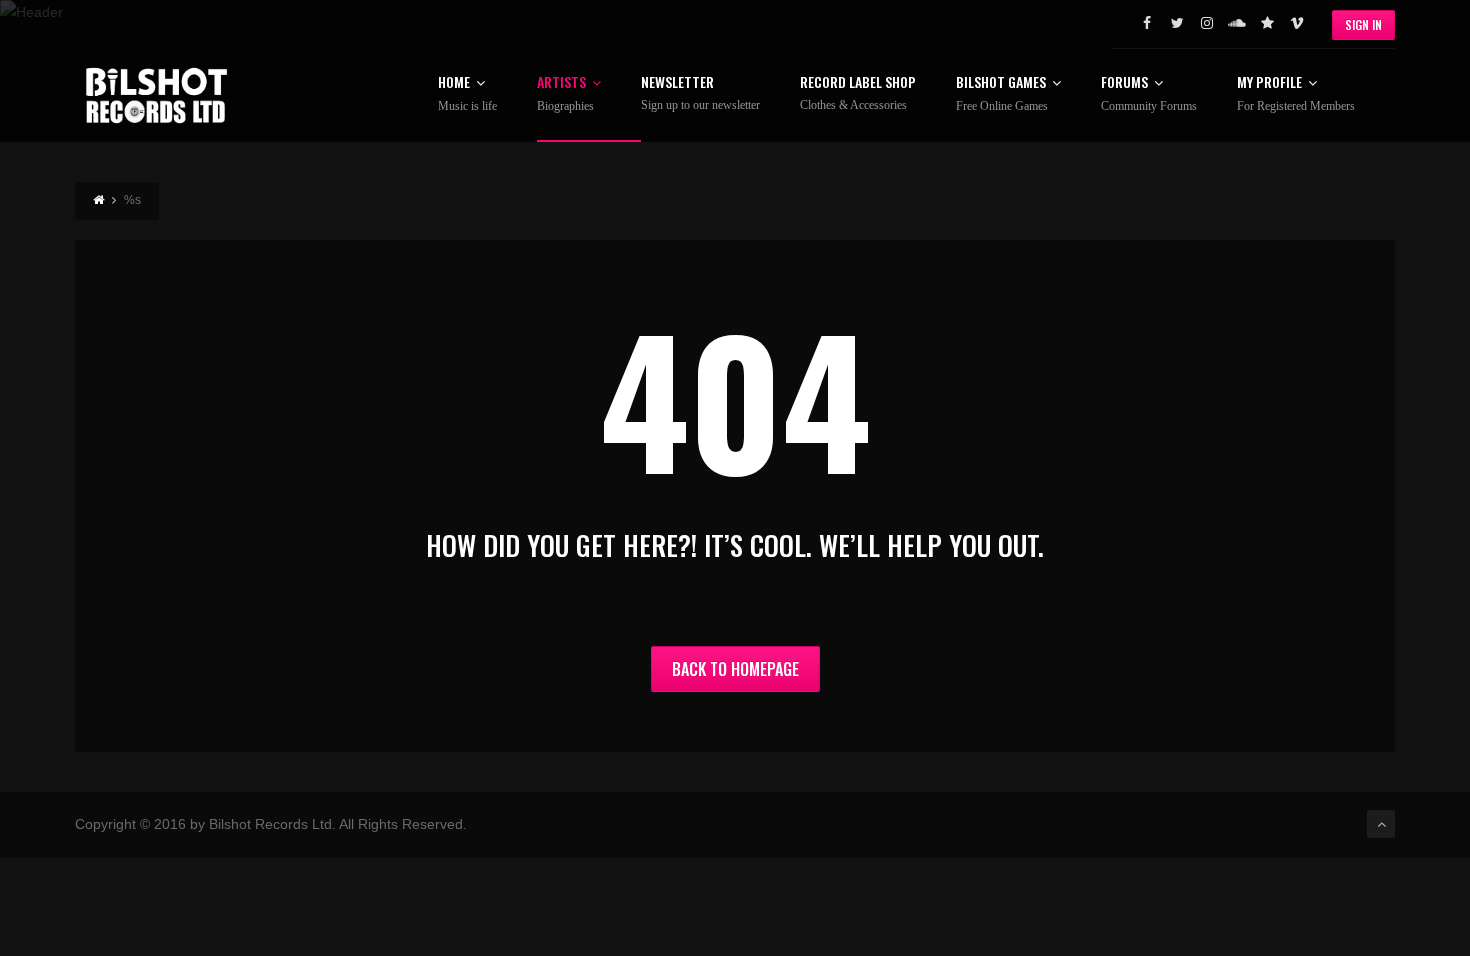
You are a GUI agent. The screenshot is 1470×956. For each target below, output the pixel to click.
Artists (565, 94)
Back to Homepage (735, 669)
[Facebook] (1147, 23)
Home (467, 94)
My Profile (1296, 94)
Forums (1149, 94)
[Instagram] (1207, 23)
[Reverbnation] (1267, 23)
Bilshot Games (1002, 94)
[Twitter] (1177, 23)
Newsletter (700, 93)
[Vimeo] (1297, 23)
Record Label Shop (858, 93)
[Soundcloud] (1237, 23)
